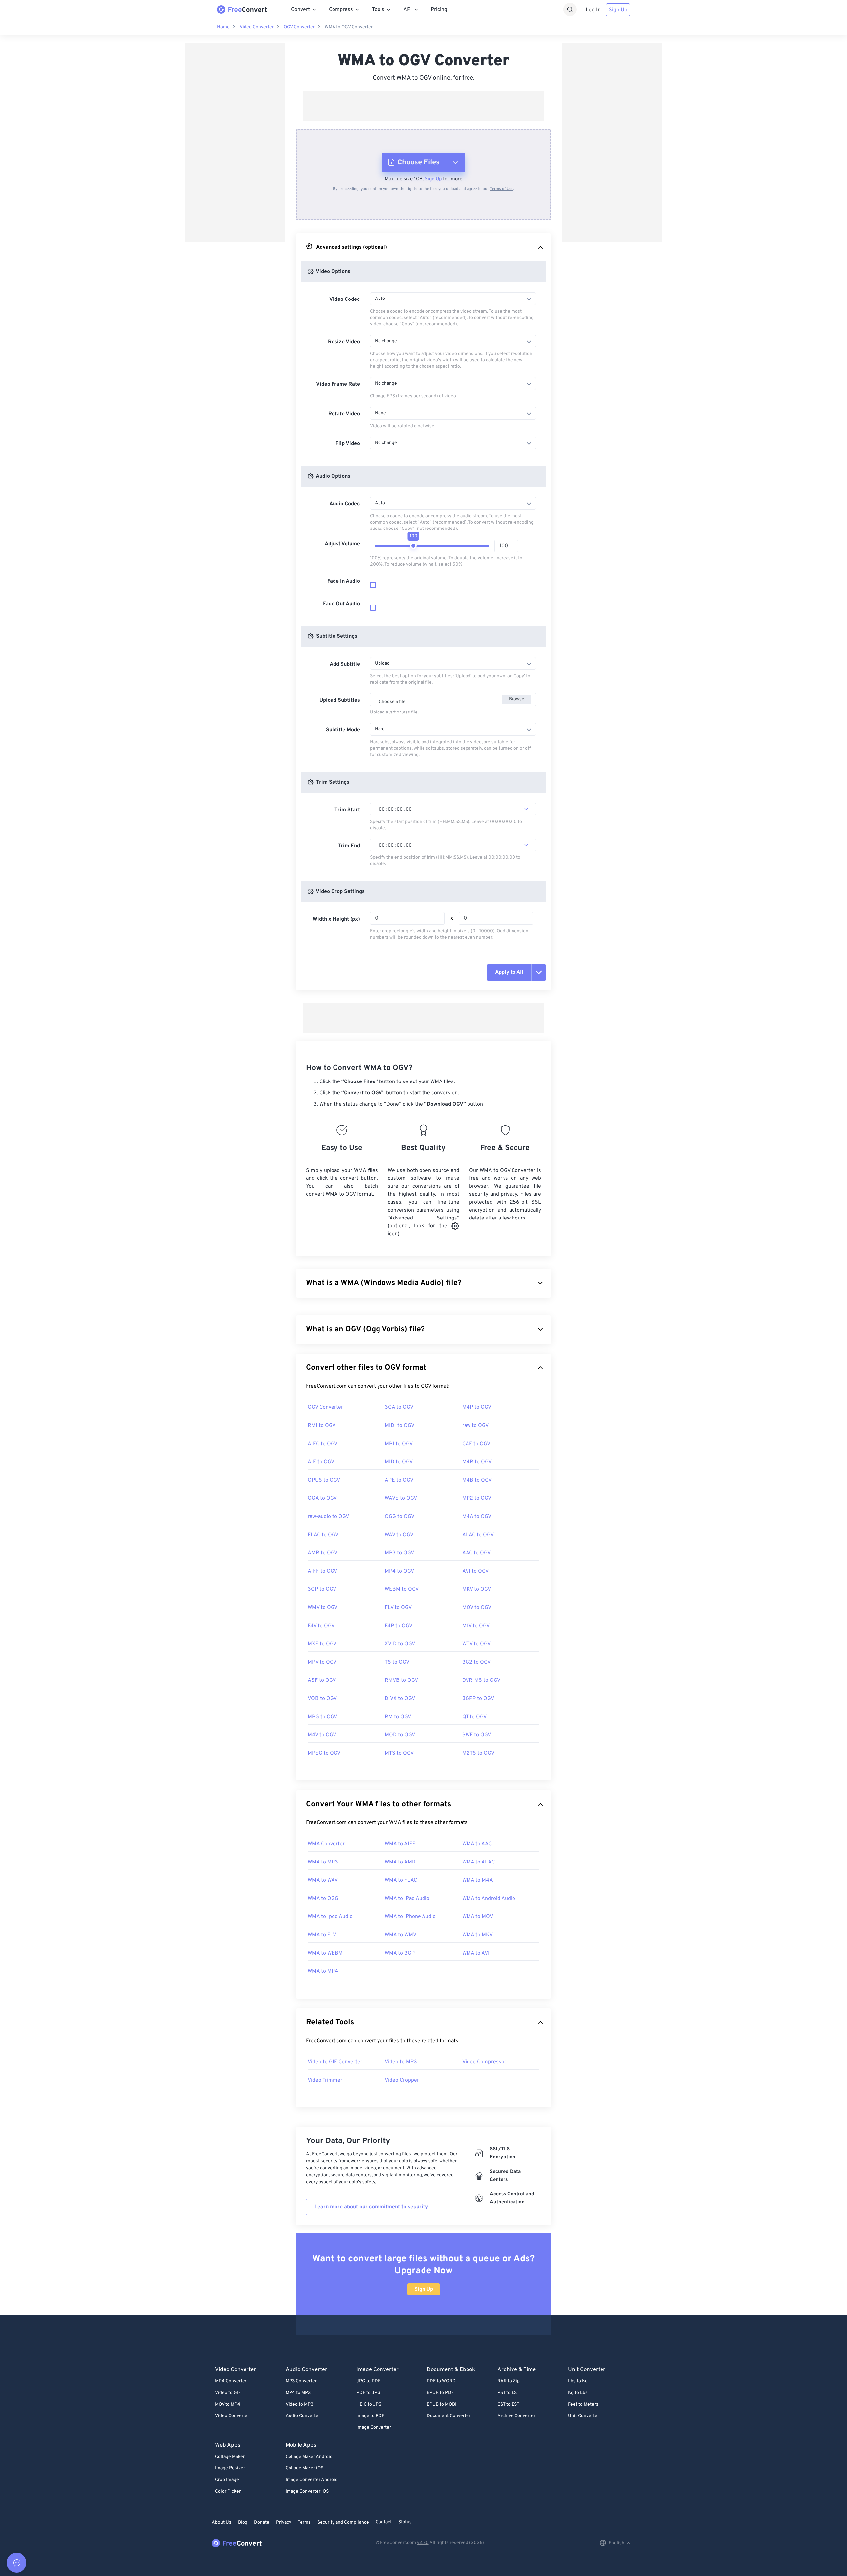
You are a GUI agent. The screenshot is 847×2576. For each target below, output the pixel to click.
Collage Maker (230, 2457)
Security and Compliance (343, 2523)
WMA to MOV (478, 1917)
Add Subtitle (345, 664)
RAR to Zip (509, 2381)
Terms (304, 2523)
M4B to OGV (477, 1480)
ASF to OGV (322, 1680)
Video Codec (345, 299)
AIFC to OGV (323, 1444)
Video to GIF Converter (335, 2062)
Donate (262, 2523)
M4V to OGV (322, 1735)
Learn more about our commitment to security (371, 2207)
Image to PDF (370, 2416)
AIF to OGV (321, 1462)
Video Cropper (402, 2080)
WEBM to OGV (402, 1589)
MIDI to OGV (400, 1426)
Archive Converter (516, 2416)
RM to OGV (398, 1717)
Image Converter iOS (307, 2491)
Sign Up (618, 10)
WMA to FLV (322, 1935)
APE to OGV (399, 1480)
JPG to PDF (368, 2381)
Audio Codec (345, 504)
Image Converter (374, 2428)
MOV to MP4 (228, 2404)
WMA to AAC (477, 1844)
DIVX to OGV (400, 1699)
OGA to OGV (322, 1498)
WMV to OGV (323, 1608)
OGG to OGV (400, 1517)
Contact (384, 2522)
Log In (593, 10)
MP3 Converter (301, 2381)
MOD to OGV (400, 1735)
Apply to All (509, 972)
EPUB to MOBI (442, 2404)
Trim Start (347, 810)
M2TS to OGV (478, 1753)
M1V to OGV (476, 1626)
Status (405, 2522)
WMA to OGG (323, 1899)
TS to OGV (397, 1662)
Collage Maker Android (309, 2457)
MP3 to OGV (399, 1553)
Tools (378, 10)
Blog (243, 2523)
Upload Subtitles (340, 700)
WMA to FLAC (401, 1880)
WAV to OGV (399, 1535)
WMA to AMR (400, 1862)
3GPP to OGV (478, 1699)
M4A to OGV (477, 1517)
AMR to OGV (323, 1553)
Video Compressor (484, 2062)
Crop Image (227, 2480)
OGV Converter (299, 27)
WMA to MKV (477, 1935)
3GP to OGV (322, 1589)
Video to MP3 (401, 2062)
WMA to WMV (401, 1935)
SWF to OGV (477, 1735)
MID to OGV (399, 1462)
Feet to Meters (583, 2404)
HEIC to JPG (369, 2404)
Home (223, 27)
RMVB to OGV (401, 1680)
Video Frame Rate (338, 384)
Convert (301, 10)
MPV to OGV (322, 1662)
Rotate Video (344, 414)
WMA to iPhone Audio (410, 1917)
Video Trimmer (325, 2080)
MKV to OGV (477, 1589)
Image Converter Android (312, 2480)
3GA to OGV (399, 1407)
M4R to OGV (477, 1462)
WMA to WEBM (325, 1953)
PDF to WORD (441, 2381)
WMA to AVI (476, 1953)
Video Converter (257, 27)
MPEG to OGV (324, 1753)
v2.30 (423, 2543)
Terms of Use (502, 189)
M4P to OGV (477, 1407)
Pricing (439, 10)
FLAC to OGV (323, 1535)
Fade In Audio (344, 581)
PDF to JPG (368, 2393)
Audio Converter (303, 2416)
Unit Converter (583, 2416)
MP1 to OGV (399, 1444)
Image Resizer (230, 2468)
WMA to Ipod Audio (330, 1917)
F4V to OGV (321, 1626)
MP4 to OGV (399, 1571)
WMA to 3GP (400, 1953)
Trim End (349, 846)
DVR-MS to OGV (481, 1680)
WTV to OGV (476, 1644)
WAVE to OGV (401, 1498)
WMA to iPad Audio (407, 1899)
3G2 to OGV (476, 1662)
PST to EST (508, 2393)
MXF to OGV (322, 1644)
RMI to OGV (322, 1426)
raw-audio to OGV (328, 1517)
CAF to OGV (476, 1444)
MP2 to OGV (477, 1498)
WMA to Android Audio (489, 1899)
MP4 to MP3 (298, 2393)
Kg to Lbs (578, 2393)
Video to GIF (228, 2393)
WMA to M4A (478, 1880)
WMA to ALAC (478, 1862)
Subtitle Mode (343, 730)
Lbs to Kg (578, 2381)
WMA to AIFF (400, 1844)
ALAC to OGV (478, 1535)
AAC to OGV (476, 1553)
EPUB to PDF (440, 2393)
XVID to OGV (400, 1644)
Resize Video (344, 342)
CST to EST (508, 2404)
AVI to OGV (475, 1571)
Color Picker (228, 2491)
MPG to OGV (322, 1717)
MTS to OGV (399, 1753)
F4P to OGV (399, 1626)
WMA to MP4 (323, 1971)
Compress (341, 10)
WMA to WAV (323, 1880)
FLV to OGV (398, 1608)
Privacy (284, 2523)
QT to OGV (474, 1717)
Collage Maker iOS (304, 2468)
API (408, 10)
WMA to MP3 (323, 1862)
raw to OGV (475, 1426)
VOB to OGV (322, 1699)
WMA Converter (326, 1844)
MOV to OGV (477, 1608)
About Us (222, 2523)
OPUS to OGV (324, 1480)
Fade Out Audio (341, 604)
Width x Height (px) (336, 919)
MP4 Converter (231, 2381)
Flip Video (348, 444)
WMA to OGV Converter (349, 27)
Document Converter (449, 2416)
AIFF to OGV (322, 1571)
